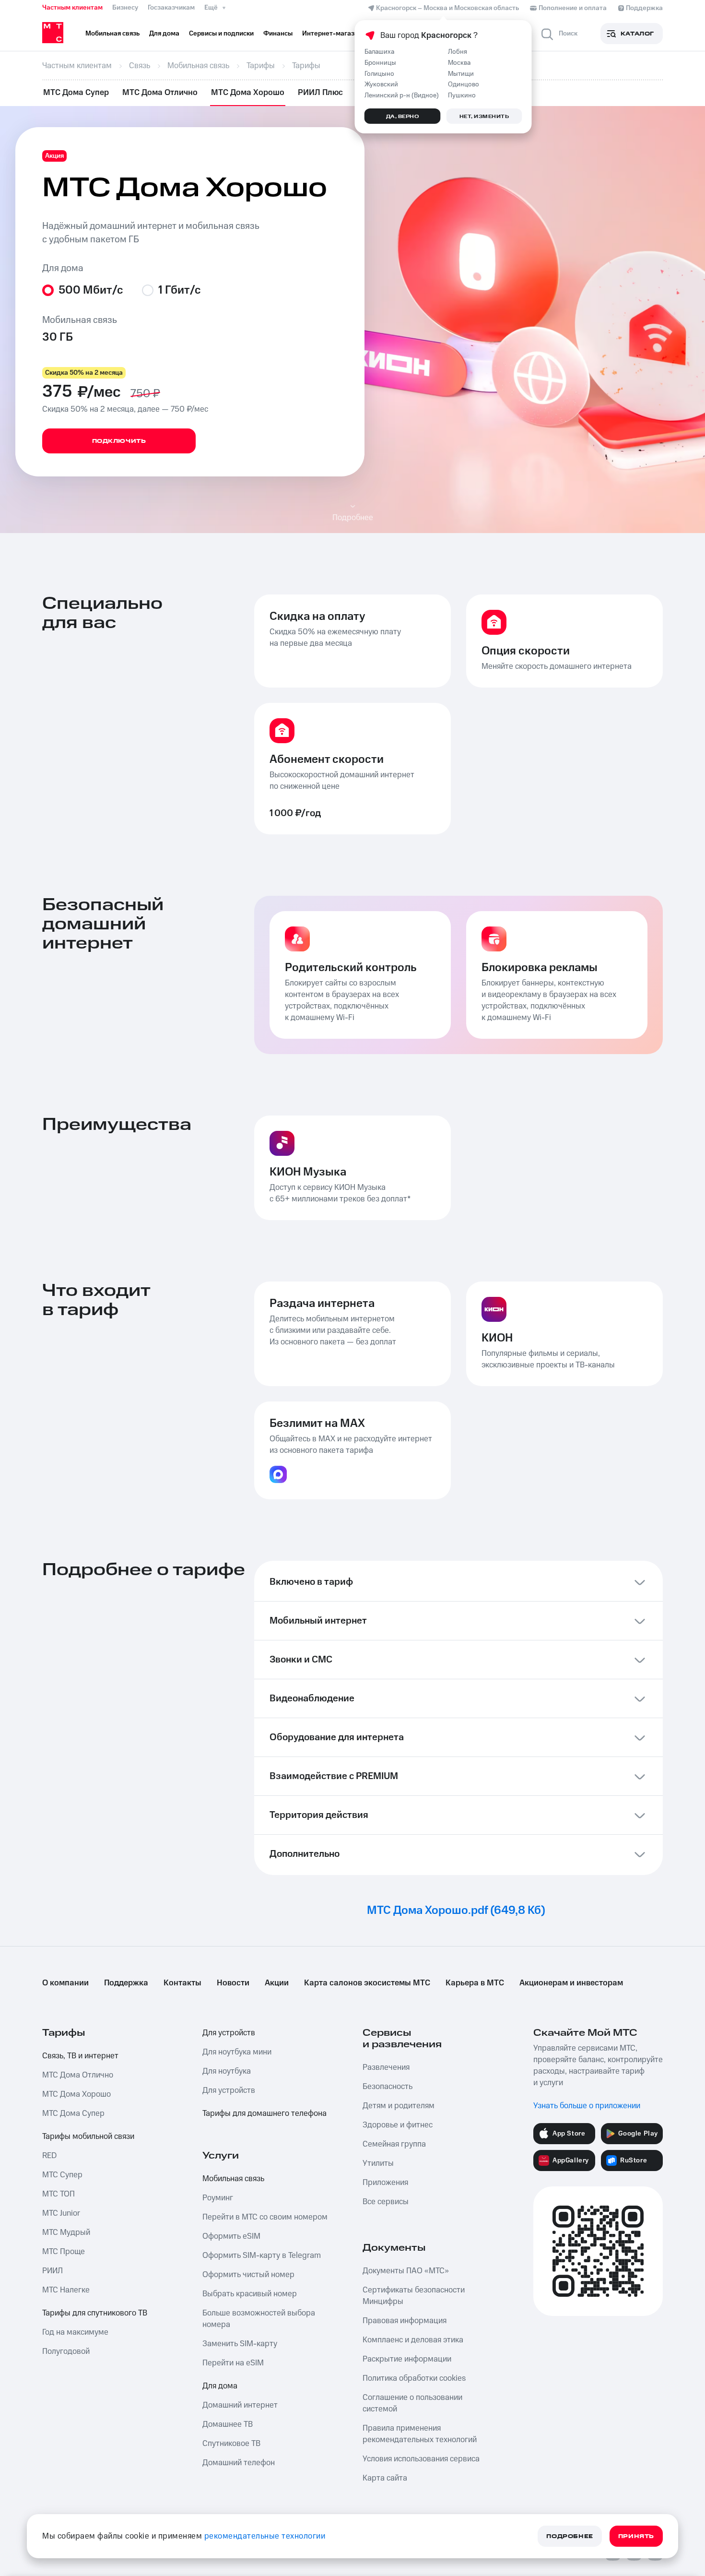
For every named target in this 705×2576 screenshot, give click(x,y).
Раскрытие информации (407, 2359)
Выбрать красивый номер (250, 2294)
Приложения (385, 2183)
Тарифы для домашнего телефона (264, 2113)
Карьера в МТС (475, 1983)
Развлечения (386, 2067)
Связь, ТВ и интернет (80, 2056)
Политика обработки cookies (414, 2378)
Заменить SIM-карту (240, 2344)
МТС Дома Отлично (160, 93)
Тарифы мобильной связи (88, 2137)
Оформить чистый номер (248, 2275)
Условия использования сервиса (421, 2459)
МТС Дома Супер (76, 93)
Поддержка (126, 1983)
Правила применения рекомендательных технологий (420, 2434)
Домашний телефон (239, 2463)
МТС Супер (62, 2175)
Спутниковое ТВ (231, 2444)
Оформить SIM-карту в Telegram (262, 2255)
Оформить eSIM (231, 2236)
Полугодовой (66, 2351)
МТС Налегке (66, 2290)
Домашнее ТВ (228, 2424)
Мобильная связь (233, 2179)
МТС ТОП (59, 2194)
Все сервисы (386, 2202)
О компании (65, 1983)
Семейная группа (394, 2144)
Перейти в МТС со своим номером (265, 2217)
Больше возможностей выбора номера (259, 2319)
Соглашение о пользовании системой (412, 2403)
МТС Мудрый (66, 2232)
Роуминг (218, 2198)
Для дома (220, 2386)
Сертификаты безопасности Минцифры (414, 2296)
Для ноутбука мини (237, 2052)
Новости (233, 1983)
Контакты (182, 1983)
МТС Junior (61, 2213)
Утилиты (378, 2163)
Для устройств (229, 2033)
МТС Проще (64, 2252)
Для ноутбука (227, 2071)
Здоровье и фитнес (398, 2125)
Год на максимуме (75, 2332)
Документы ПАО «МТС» (406, 2271)
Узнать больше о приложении (587, 2106)
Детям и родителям (399, 2106)
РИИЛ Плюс (320, 93)
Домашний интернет (240, 2405)
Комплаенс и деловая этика (413, 2340)
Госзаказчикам (171, 8)
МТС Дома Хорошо (248, 93)
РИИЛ (53, 2271)
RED (49, 2156)
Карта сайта (385, 2478)
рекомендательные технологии (265, 2536)
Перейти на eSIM (233, 2363)
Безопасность (388, 2087)
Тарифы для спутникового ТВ (95, 2313)
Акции (277, 1983)
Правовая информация (405, 2321)
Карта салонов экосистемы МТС (367, 1983)
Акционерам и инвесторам (571, 1983)
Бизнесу (125, 8)
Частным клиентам (72, 8)
